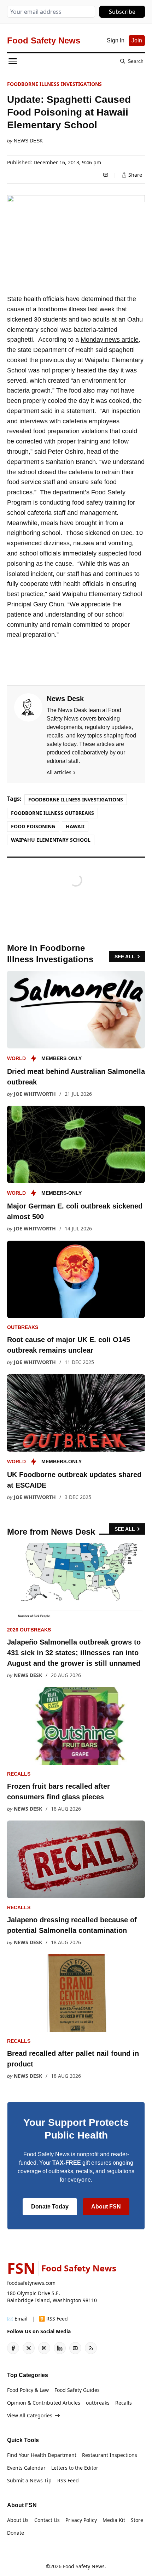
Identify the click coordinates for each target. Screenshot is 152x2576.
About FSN (106, 2207)
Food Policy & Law (28, 2390)
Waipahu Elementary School (51, 840)
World (16, 1058)
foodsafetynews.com (31, 2283)
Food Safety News (84, 2566)
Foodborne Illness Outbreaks (52, 813)
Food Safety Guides (77, 2390)
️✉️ (17, 2319)
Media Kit (114, 2520)
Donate (16, 2533)
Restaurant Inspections (110, 2455)
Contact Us (47, 2520)
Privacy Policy (81, 2520)
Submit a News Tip (29, 2480)
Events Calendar (26, 2468)
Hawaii (75, 826)
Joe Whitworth (35, 1094)
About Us (18, 2520)
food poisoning (33, 826)
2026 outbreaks (29, 1630)
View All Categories (30, 2415)
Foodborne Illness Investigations (54, 84)
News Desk (28, 141)
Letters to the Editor (75, 2468)
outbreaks (23, 1327)
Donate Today (50, 2207)
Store (137, 2520)
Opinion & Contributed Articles (44, 2403)
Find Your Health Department (42, 2455)
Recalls (19, 1774)
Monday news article (110, 340)
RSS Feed (68, 2480)
